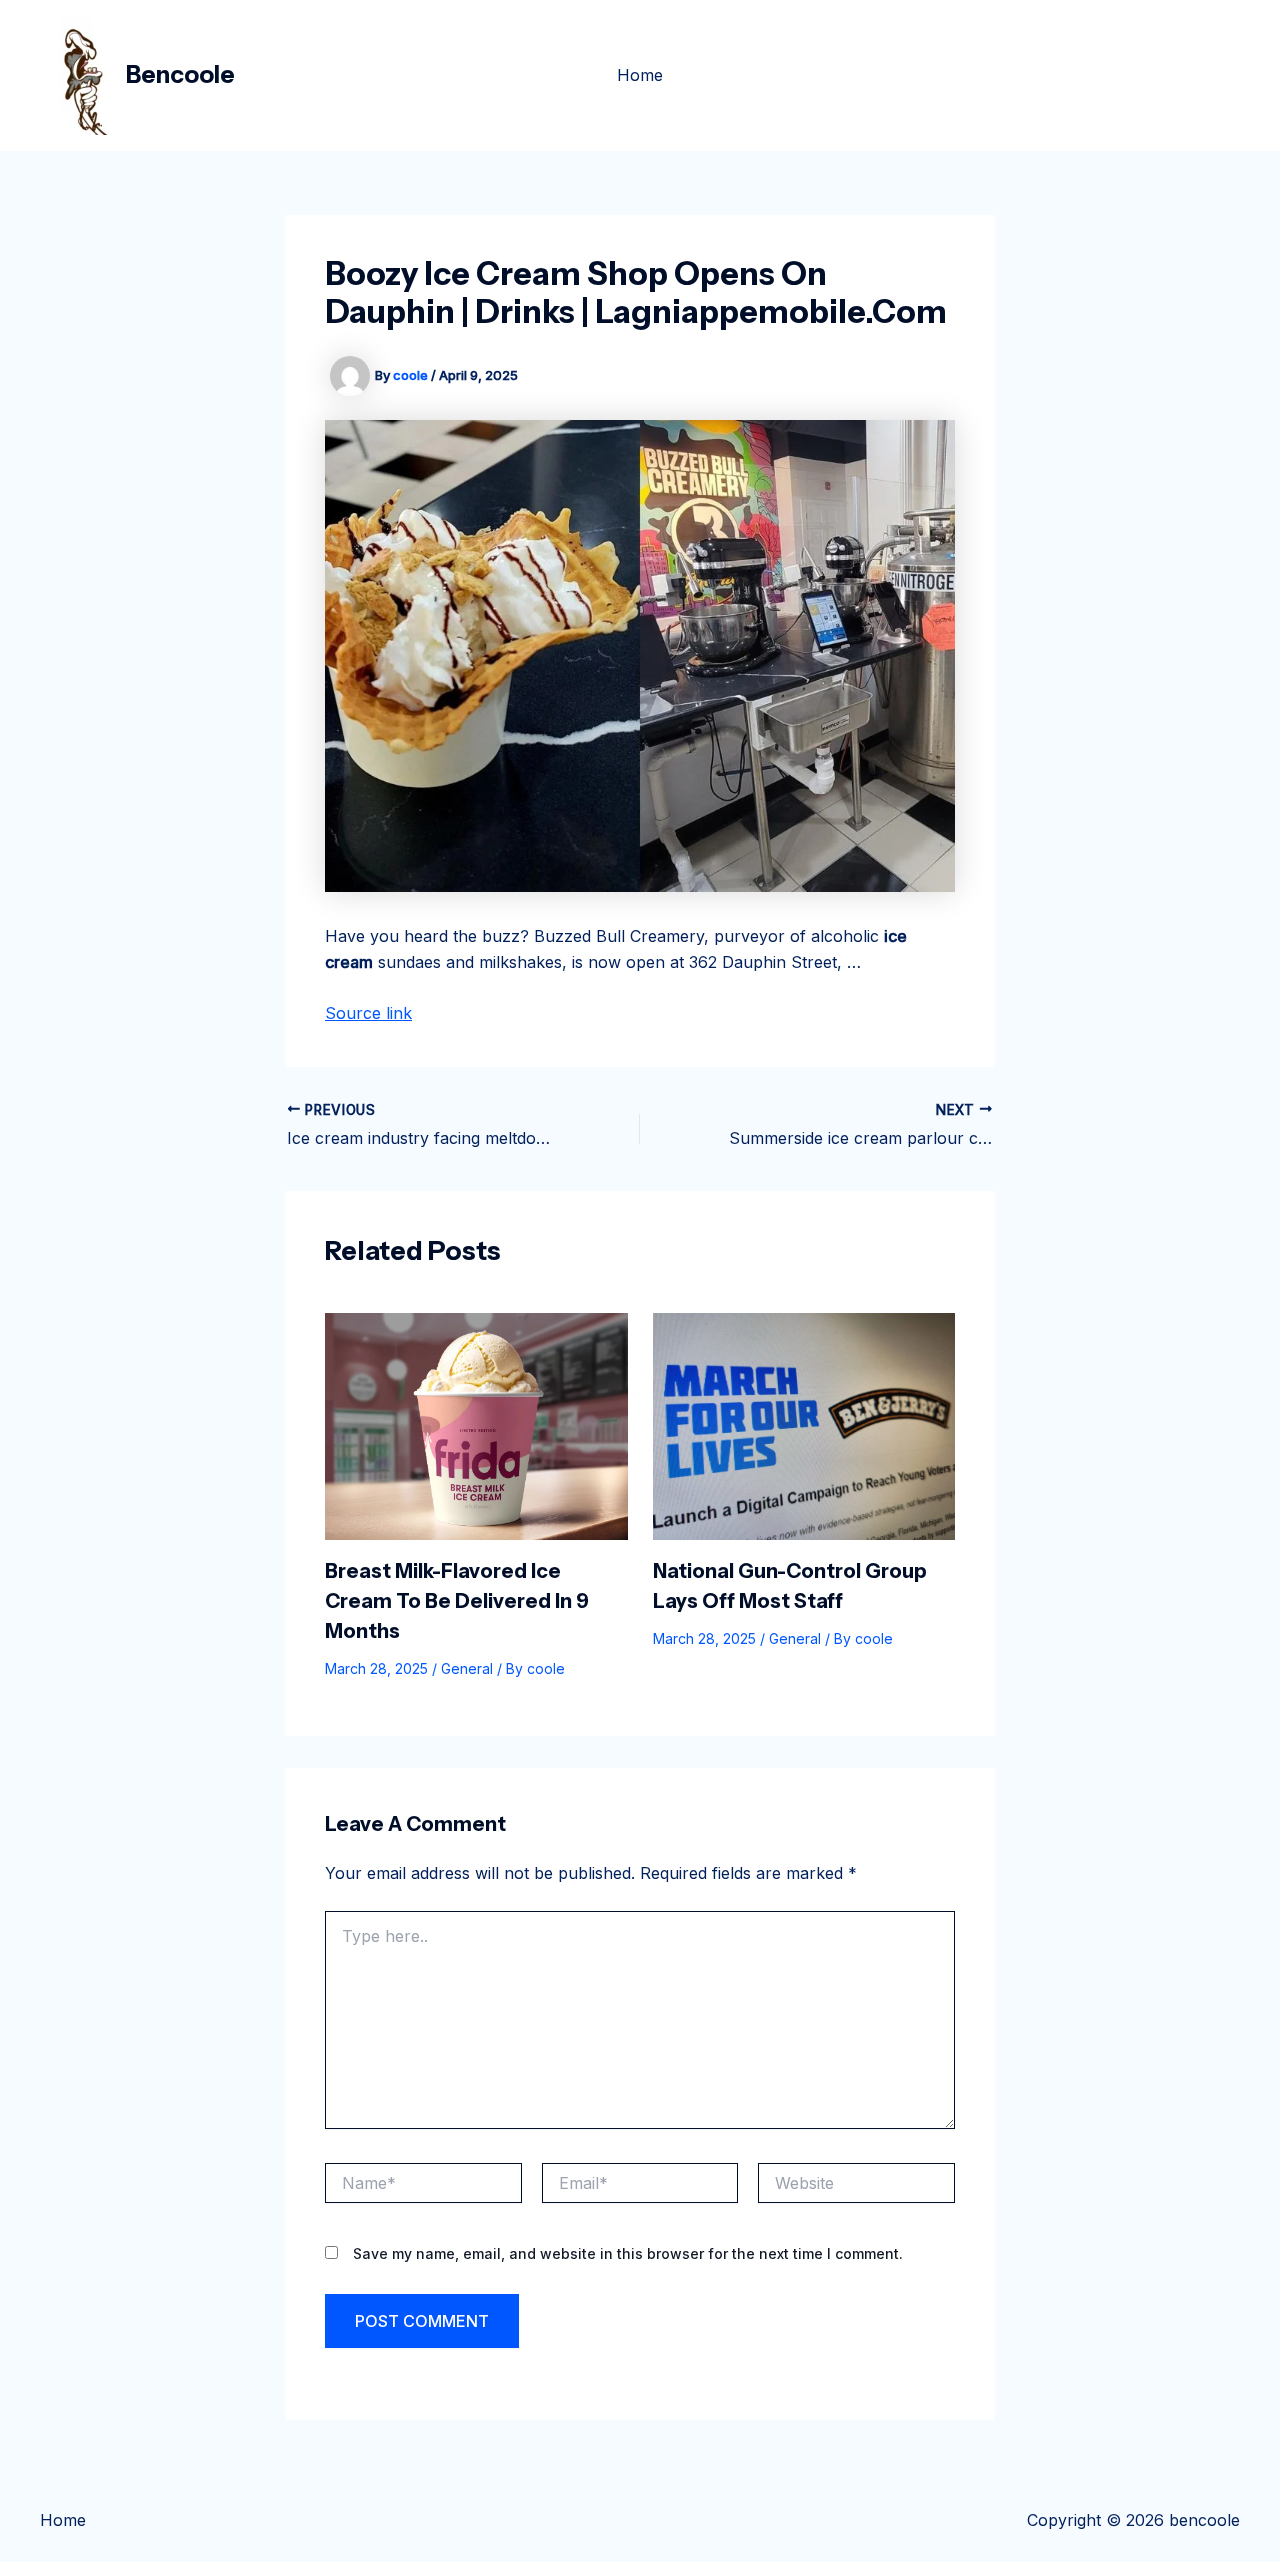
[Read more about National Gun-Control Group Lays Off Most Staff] (804, 1425)
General (467, 1668)
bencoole (180, 74)
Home (640, 75)
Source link (368, 1013)
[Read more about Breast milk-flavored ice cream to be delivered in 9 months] (476, 1425)
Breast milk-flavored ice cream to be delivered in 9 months (457, 1601)
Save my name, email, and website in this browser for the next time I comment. (628, 2253)
